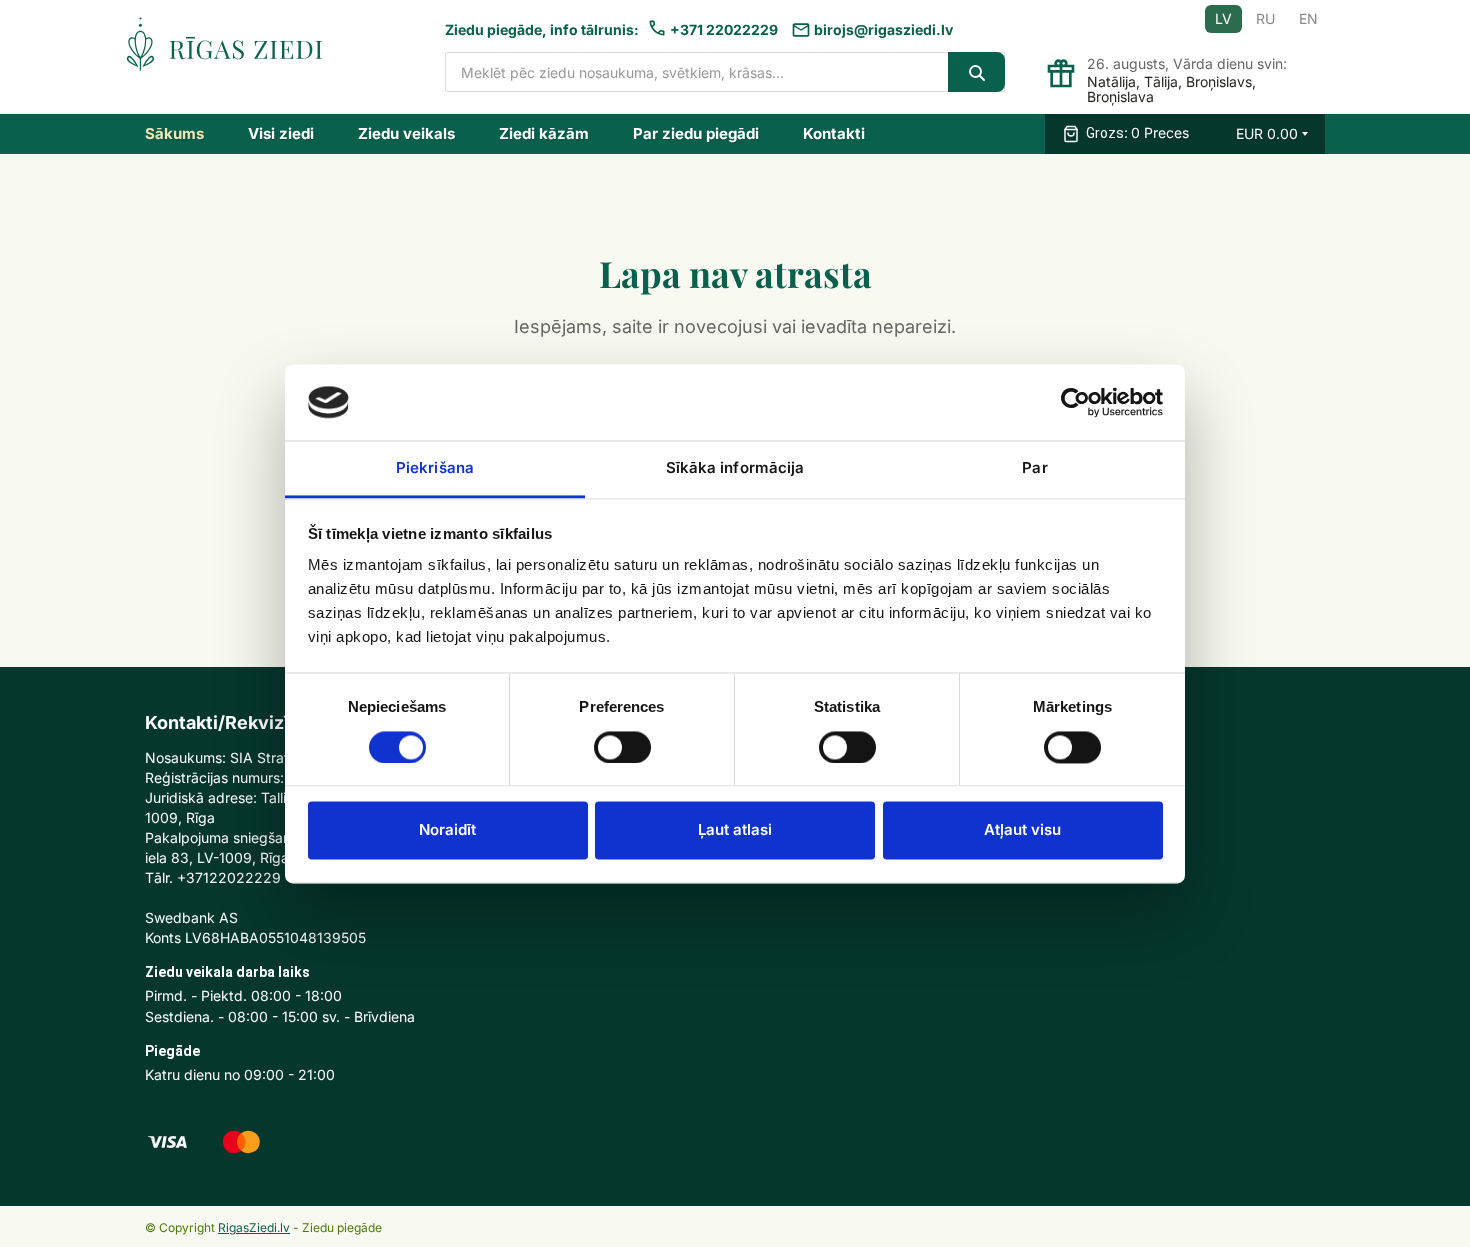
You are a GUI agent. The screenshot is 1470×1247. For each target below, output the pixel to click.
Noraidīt (447, 830)
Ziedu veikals (406, 133)
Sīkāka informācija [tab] (735, 468)
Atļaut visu (1022, 830)
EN (1308, 18)
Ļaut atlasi (735, 830)
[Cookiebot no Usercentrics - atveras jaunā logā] (1075, 402)
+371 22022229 (724, 29)
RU (1265, 18)
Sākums (174, 133)
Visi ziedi (281, 133)
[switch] (622, 747)
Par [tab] (1034, 468)
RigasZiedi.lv (254, 1227)
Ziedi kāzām (544, 133)
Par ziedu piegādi (696, 133)
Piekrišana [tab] (435, 468)
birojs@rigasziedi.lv (883, 29)
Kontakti (834, 133)
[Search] (976, 72)
